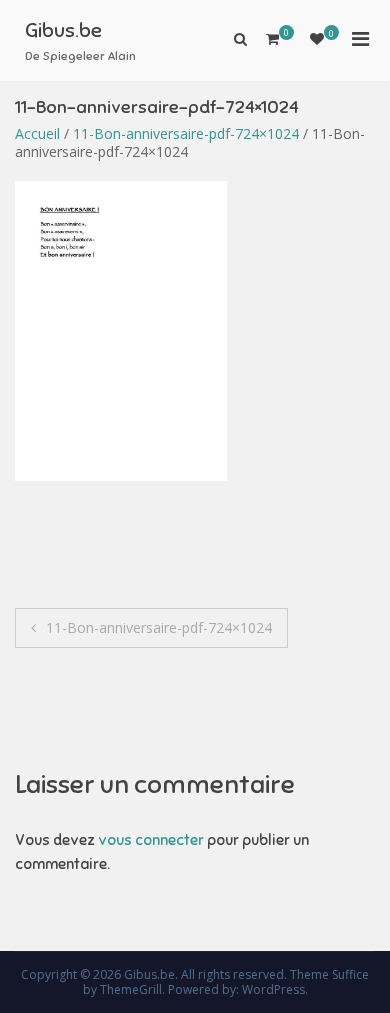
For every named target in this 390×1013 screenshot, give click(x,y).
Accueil (37, 133)
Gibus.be (63, 30)
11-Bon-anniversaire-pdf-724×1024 (186, 133)
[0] (317, 38)
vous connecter (151, 840)
